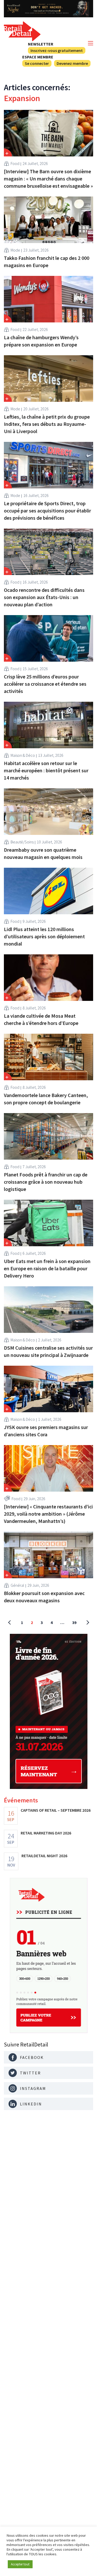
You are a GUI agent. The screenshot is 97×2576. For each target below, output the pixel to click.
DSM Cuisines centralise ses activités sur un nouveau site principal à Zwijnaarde (48, 1351)
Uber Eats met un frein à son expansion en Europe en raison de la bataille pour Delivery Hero (47, 1268)
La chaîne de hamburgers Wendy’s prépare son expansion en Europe (41, 341)
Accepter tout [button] (20, 2564)
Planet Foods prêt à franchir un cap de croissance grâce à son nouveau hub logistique (46, 1182)
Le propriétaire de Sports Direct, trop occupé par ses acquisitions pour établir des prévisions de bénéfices (47, 511)
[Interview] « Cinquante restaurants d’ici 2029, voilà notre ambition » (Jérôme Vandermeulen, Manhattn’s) (48, 1514)
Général (17, 1585)
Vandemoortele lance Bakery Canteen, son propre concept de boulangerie (46, 1099)
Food (15, 163)
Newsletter (41, 44)
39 (74, 1622)
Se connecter (37, 63)
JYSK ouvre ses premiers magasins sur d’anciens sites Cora (46, 1431)
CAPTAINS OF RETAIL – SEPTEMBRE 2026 (56, 1810)
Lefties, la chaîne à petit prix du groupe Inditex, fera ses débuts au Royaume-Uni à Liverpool (47, 424)
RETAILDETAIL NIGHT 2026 (44, 1856)
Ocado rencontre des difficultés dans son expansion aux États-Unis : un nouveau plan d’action (44, 597)
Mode (15, 250)
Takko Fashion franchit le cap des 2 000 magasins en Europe (47, 262)
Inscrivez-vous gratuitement (57, 50)
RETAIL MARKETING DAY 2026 (46, 1833)
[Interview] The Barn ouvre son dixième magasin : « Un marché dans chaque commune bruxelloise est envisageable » (48, 179)
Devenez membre (72, 63)
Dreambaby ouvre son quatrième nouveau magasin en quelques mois (43, 853)
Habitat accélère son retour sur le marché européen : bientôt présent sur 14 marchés (46, 770)
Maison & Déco (23, 755)
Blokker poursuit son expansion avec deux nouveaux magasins (44, 1597)
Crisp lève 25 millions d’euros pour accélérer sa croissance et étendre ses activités (45, 684)
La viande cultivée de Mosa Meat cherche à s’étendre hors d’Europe (41, 1019)
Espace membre (38, 57)
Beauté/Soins (22, 842)
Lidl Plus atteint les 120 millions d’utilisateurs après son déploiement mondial (44, 936)
